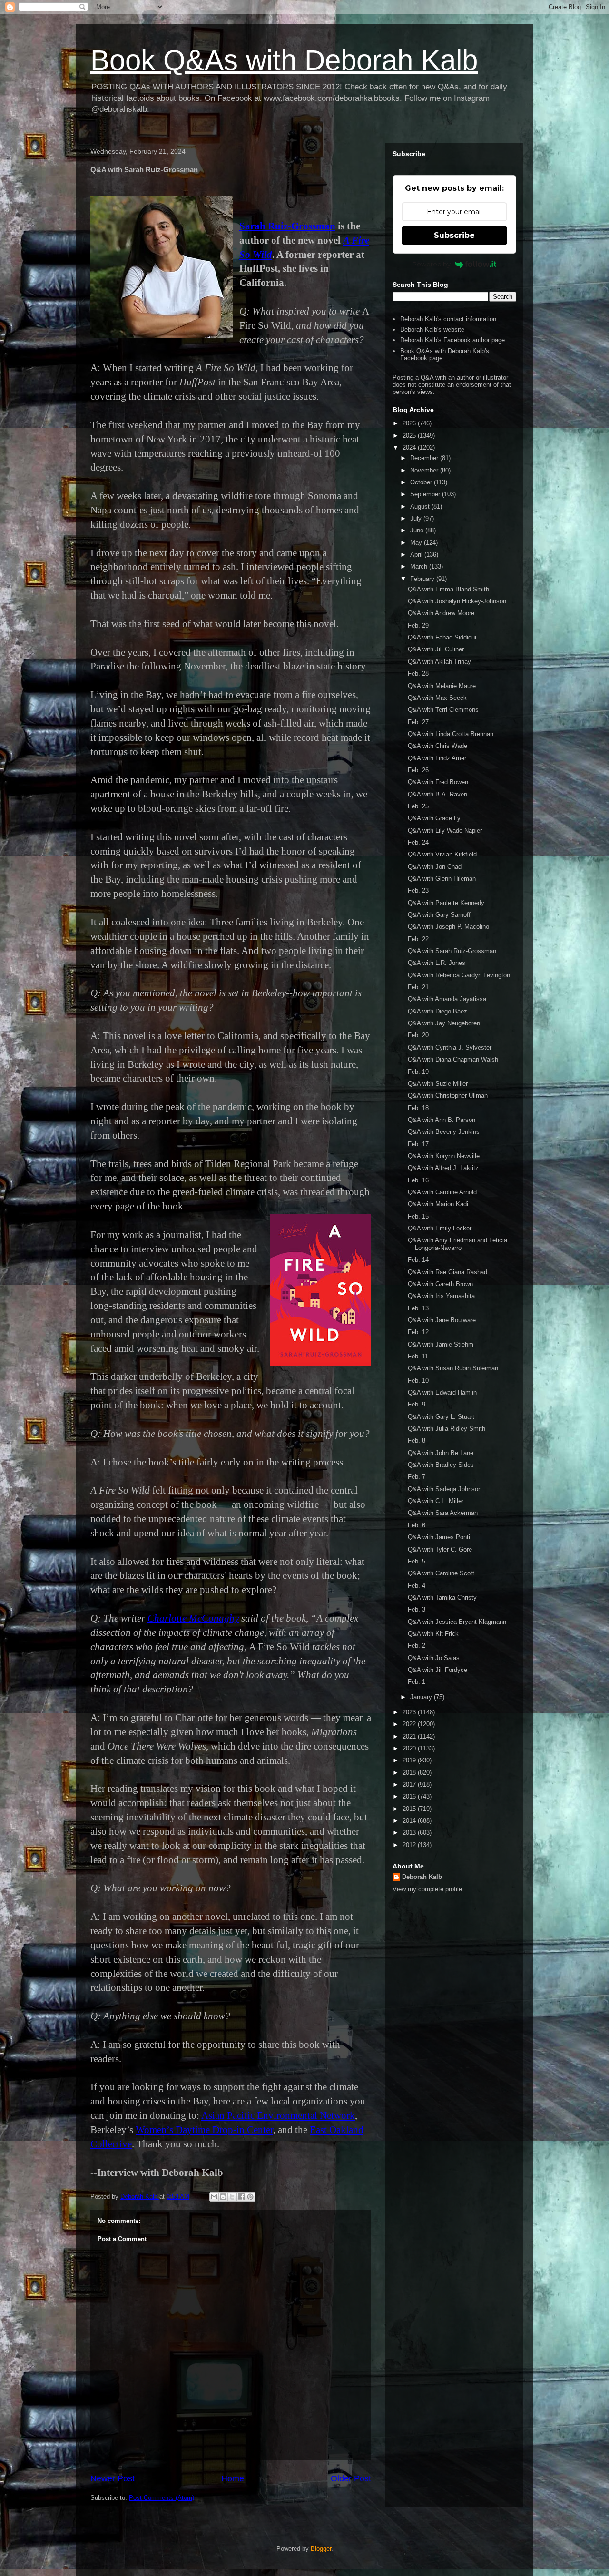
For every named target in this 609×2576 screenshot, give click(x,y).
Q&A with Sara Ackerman (443, 1513)
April (417, 555)
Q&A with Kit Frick (433, 1634)
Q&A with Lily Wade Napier (445, 831)
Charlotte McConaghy (193, 1618)
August (421, 506)
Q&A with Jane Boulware (442, 1320)
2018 (410, 1773)
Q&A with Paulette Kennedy (446, 903)
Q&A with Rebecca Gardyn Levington (459, 975)
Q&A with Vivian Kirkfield (442, 854)
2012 (410, 1845)
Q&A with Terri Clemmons (443, 710)
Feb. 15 (418, 1216)
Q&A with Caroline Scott (441, 1573)
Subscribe (454, 235)
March (420, 566)
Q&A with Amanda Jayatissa (447, 999)
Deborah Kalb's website (432, 329)
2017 (410, 1785)
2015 (410, 1809)
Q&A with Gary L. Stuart (441, 1417)
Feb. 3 (417, 1609)
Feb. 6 (417, 1525)
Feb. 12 (418, 1332)
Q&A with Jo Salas (434, 1658)
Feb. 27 (418, 722)
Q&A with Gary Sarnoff (439, 915)
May (417, 543)
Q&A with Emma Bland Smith (448, 589)
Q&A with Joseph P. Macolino (448, 927)
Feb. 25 (418, 806)
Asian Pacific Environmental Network (278, 2115)
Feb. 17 (418, 1144)
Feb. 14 (418, 1260)
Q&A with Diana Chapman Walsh (453, 1059)
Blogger (321, 2549)
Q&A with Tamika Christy (442, 1598)
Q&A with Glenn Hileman (442, 879)
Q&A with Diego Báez (437, 1011)
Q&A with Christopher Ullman (448, 1096)
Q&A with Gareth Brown (440, 1284)
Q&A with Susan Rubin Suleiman (453, 1368)
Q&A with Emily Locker (440, 1228)
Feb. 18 (418, 1108)
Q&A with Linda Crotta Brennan (451, 734)
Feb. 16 (418, 1180)
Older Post (351, 2478)
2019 (410, 1760)
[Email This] (214, 2197)
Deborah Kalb (422, 1877)
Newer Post (113, 2478)
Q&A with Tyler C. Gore (440, 1549)
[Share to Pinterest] (250, 2197)
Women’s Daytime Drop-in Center (204, 2130)
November (425, 470)
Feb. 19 (418, 1072)
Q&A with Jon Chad (435, 867)
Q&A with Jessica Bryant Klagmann (457, 1622)
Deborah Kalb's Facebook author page (452, 340)
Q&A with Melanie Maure (442, 686)
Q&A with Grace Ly (434, 818)
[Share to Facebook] (241, 2197)
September (426, 494)
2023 (410, 1712)
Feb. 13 (418, 1308)
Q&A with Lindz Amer (437, 758)
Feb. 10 (418, 1381)
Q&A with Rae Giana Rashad (447, 1272)
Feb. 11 (418, 1356)
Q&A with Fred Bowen (438, 782)
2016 (410, 1796)
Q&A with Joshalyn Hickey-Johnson (457, 601)
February (423, 579)
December (425, 458)
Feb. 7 (417, 1477)
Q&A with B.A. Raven (437, 794)
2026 (410, 423)
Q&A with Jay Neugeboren (444, 1023)
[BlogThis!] (223, 2197)
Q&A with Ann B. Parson (442, 1120)
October (422, 482)
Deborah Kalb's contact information (448, 319)
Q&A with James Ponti (439, 1537)
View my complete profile (427, 1889)
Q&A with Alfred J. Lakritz (443, 1168)
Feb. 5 (417, 1561)
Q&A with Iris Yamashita (441, 1296)
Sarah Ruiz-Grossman (287, 226)
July (417, 518)
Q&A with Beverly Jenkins (444, 1132)
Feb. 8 (417, 1440)
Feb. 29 (418, 625)
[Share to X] (232, 2197)
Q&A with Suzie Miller (438, 1084)
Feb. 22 (418, 939)
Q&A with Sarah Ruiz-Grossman (452, 951)
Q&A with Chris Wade (437, 746)
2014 (410, 1821)
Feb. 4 (417, 1586)
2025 (410, 436)
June (418, 530)
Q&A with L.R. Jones (437, 963)
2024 (410, 447)
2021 (410, 1736)
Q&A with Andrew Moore (441, 613)
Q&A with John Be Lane (441, 1453)
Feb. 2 (417, 1646)
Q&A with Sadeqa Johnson (445, 1489)
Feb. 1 (417, 1682)
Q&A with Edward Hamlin (442, 1392)
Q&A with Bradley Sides (441, 1465)
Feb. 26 (418, 770)
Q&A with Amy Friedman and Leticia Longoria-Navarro (457, 1244)
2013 (410, 1833)
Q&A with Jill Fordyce (437, 1670)
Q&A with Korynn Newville (444, 1156)
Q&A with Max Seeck (437, 698)
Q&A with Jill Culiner (436, 649)
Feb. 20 (418, 1035)
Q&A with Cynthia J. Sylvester (450, 1047)
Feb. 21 (418, 987)
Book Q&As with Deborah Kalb (284, 60)
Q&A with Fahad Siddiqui (442, 637)
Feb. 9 (417, 1404)
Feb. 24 (418, 842)
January (422, 1697)
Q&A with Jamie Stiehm (441, 1344)
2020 (410, 1748)
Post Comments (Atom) (162, 2498)
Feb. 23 (418, 890)
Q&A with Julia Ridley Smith (447, 1429)
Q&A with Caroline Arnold (442, 1192)
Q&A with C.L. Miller (436, 1501)
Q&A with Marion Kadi (438, 1204)
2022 (410, 1724)
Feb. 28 (418, 673)
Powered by (432, 264)
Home (233, 2478)
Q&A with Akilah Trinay (439, 662)
